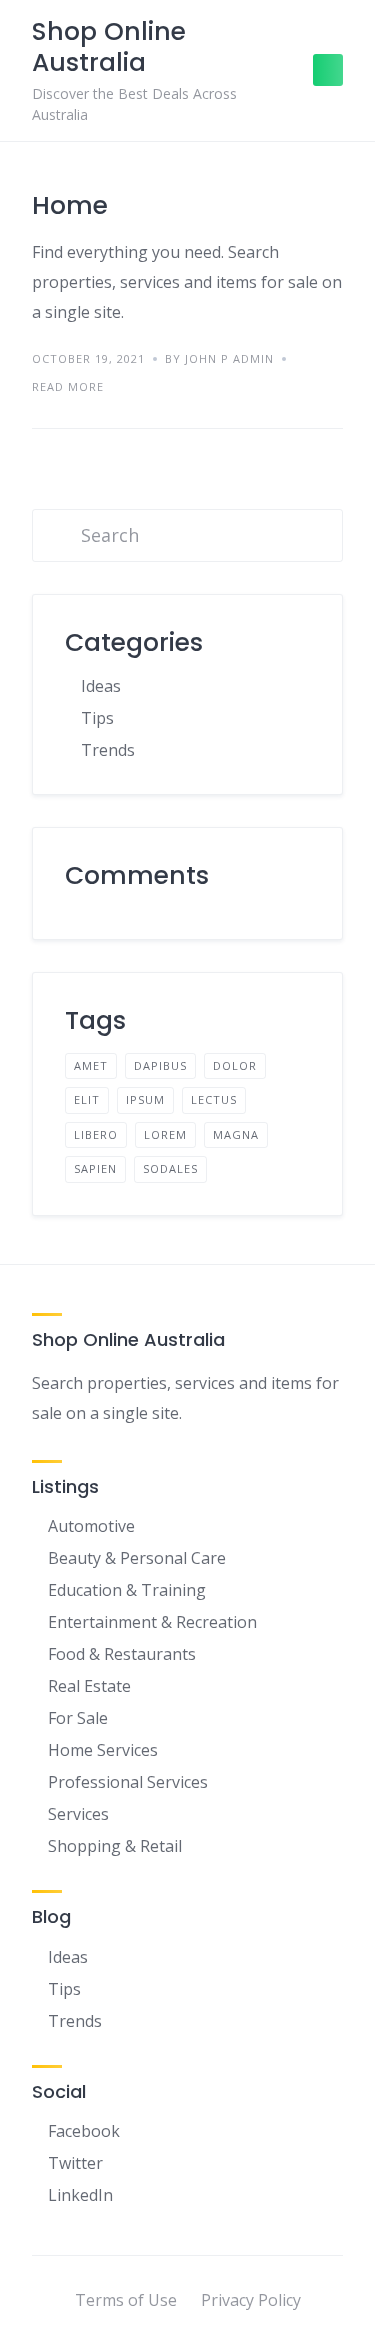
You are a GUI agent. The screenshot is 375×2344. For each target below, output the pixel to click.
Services (78, 1814)
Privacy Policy (251, 2300)
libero (96, 1134)
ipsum (145, 1099)
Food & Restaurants (122, 1654)
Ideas (101, 686)
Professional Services (128, 1782)
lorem (165, 1134)
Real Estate (89, 1686)
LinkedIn (80, 2195)
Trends (108, 750)
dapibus (160, 1065)
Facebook (84, 2131)
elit (87, 1099)
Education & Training (127, 1590)
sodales (170, 1168)
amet (91, 1065)
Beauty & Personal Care (137, 1558)
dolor (235, 1065)
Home (70, 205)
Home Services (103, 1750)
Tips (97, 718)
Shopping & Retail (115, 1846)
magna (236, 1134)
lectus (214, 1099)
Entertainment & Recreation (152, 1622)
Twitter (75, 2163)
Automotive (91, 1526)
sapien (95, 1168)
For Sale (78, 1718)
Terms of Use (126, 2300)
